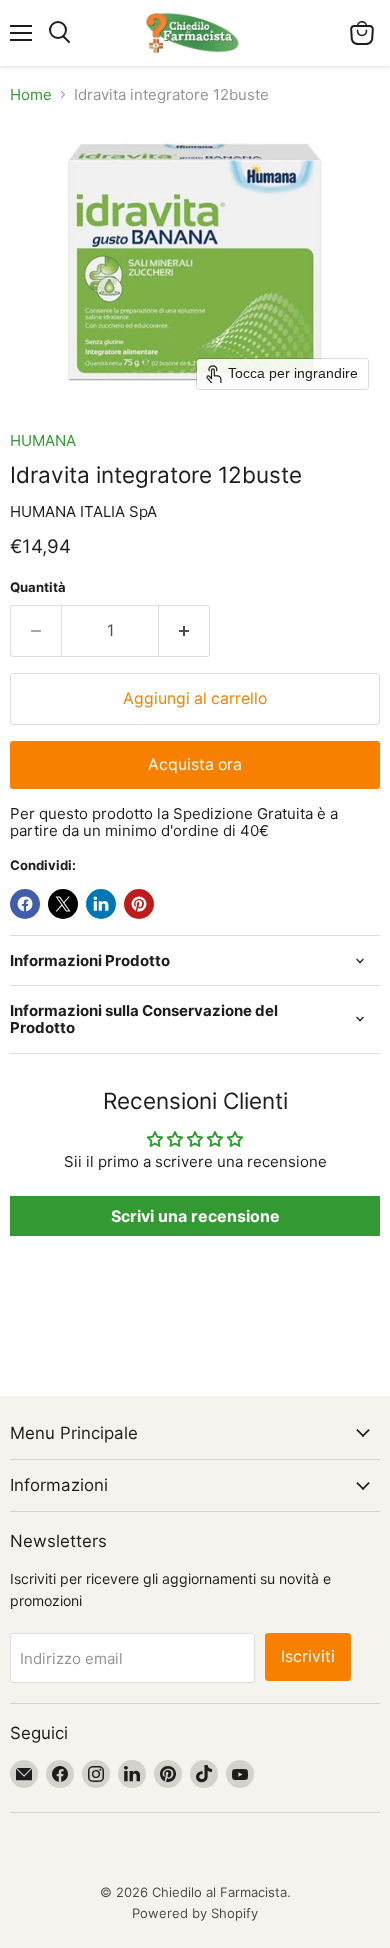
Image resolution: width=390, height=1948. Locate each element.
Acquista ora (195, 764)
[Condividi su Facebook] (25, 904)
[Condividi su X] (63, 904)
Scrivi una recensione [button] (195, 1216)
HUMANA (43, 440)
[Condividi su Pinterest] (139, 904)
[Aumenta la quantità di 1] (184, 631)
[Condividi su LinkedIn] (101, 904)
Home (31, 94)
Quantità (38, 587)
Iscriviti (308, 1656)
